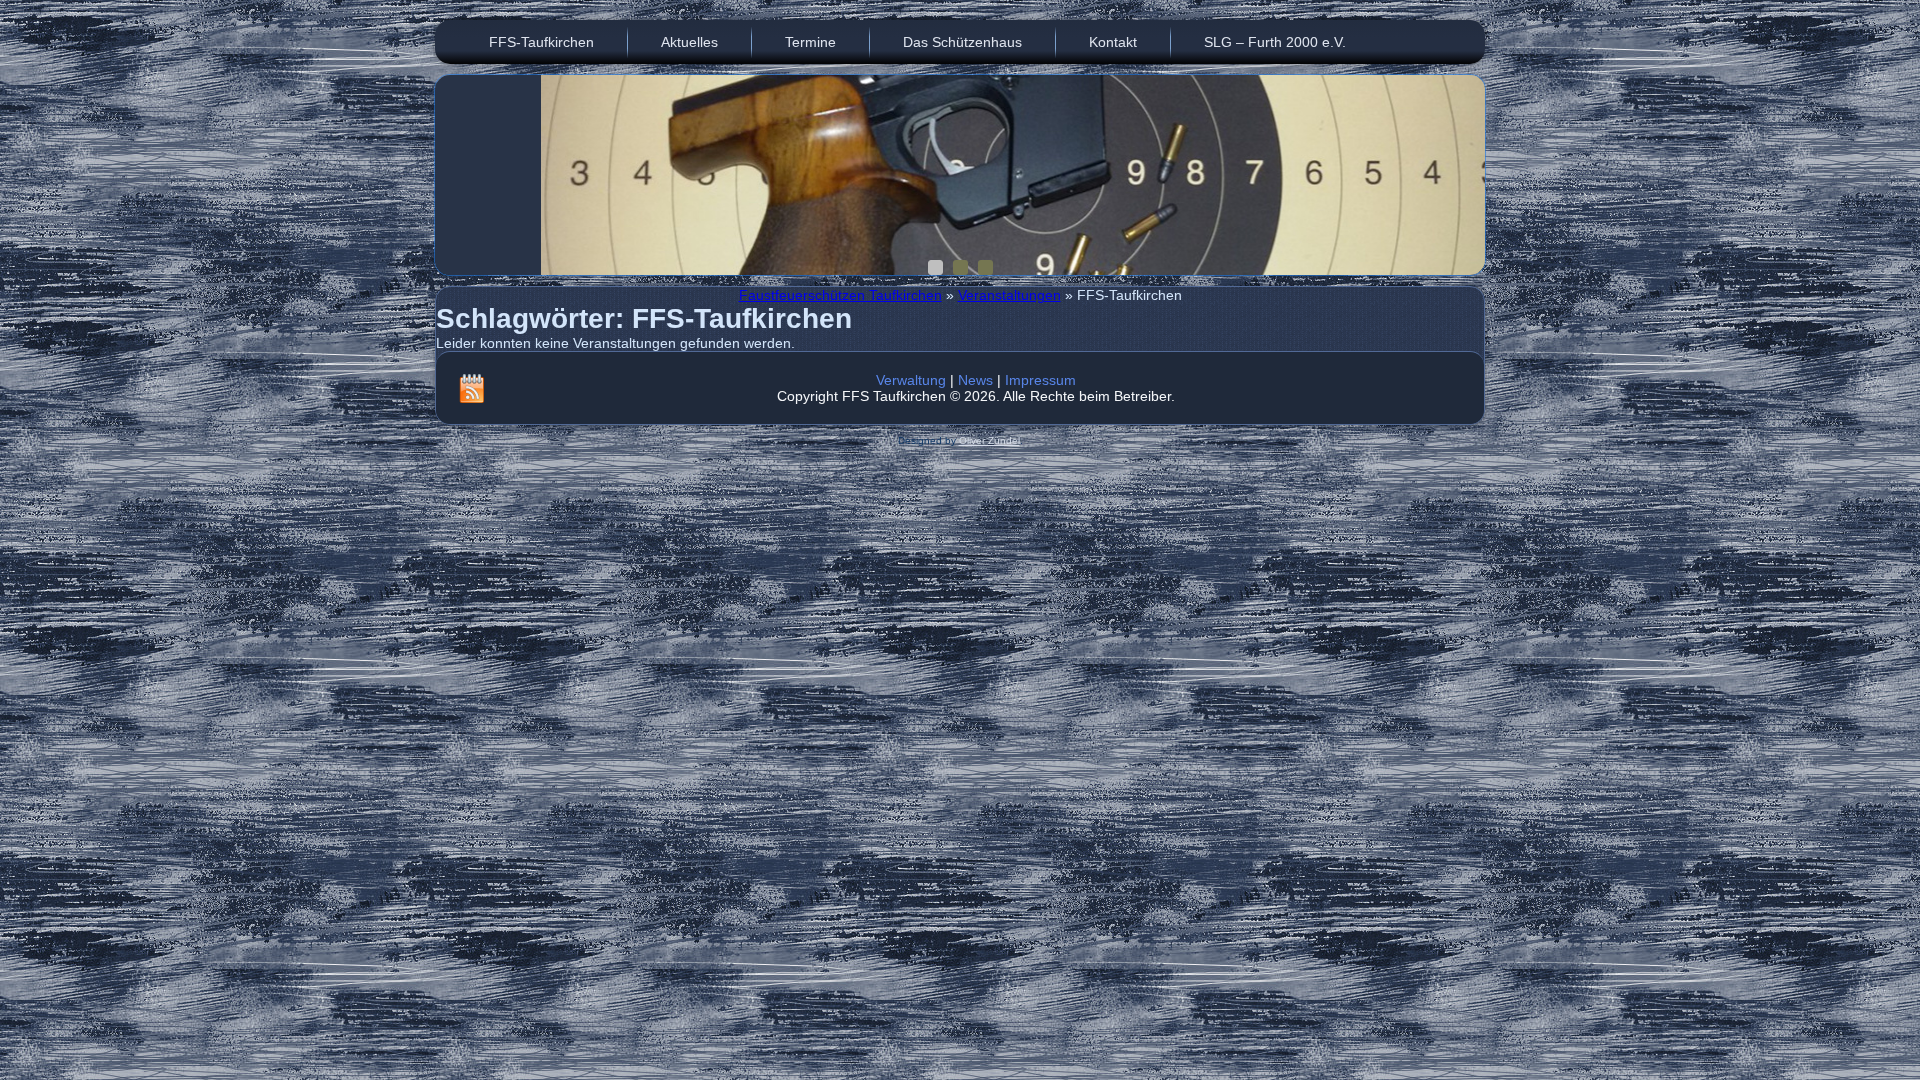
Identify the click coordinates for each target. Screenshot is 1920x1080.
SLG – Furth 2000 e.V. (1275, 42)
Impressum (1040, 380)
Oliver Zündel (989, 440)
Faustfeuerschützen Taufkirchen (840, 295)
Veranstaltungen (1009, 295)
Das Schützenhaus (962, 42)
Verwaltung (911, 380)
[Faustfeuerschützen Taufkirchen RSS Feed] (472, 388)
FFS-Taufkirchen (541, 42)
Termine (810, 42)
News (975, 380)
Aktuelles (689, 42)
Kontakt (1113, 42)
